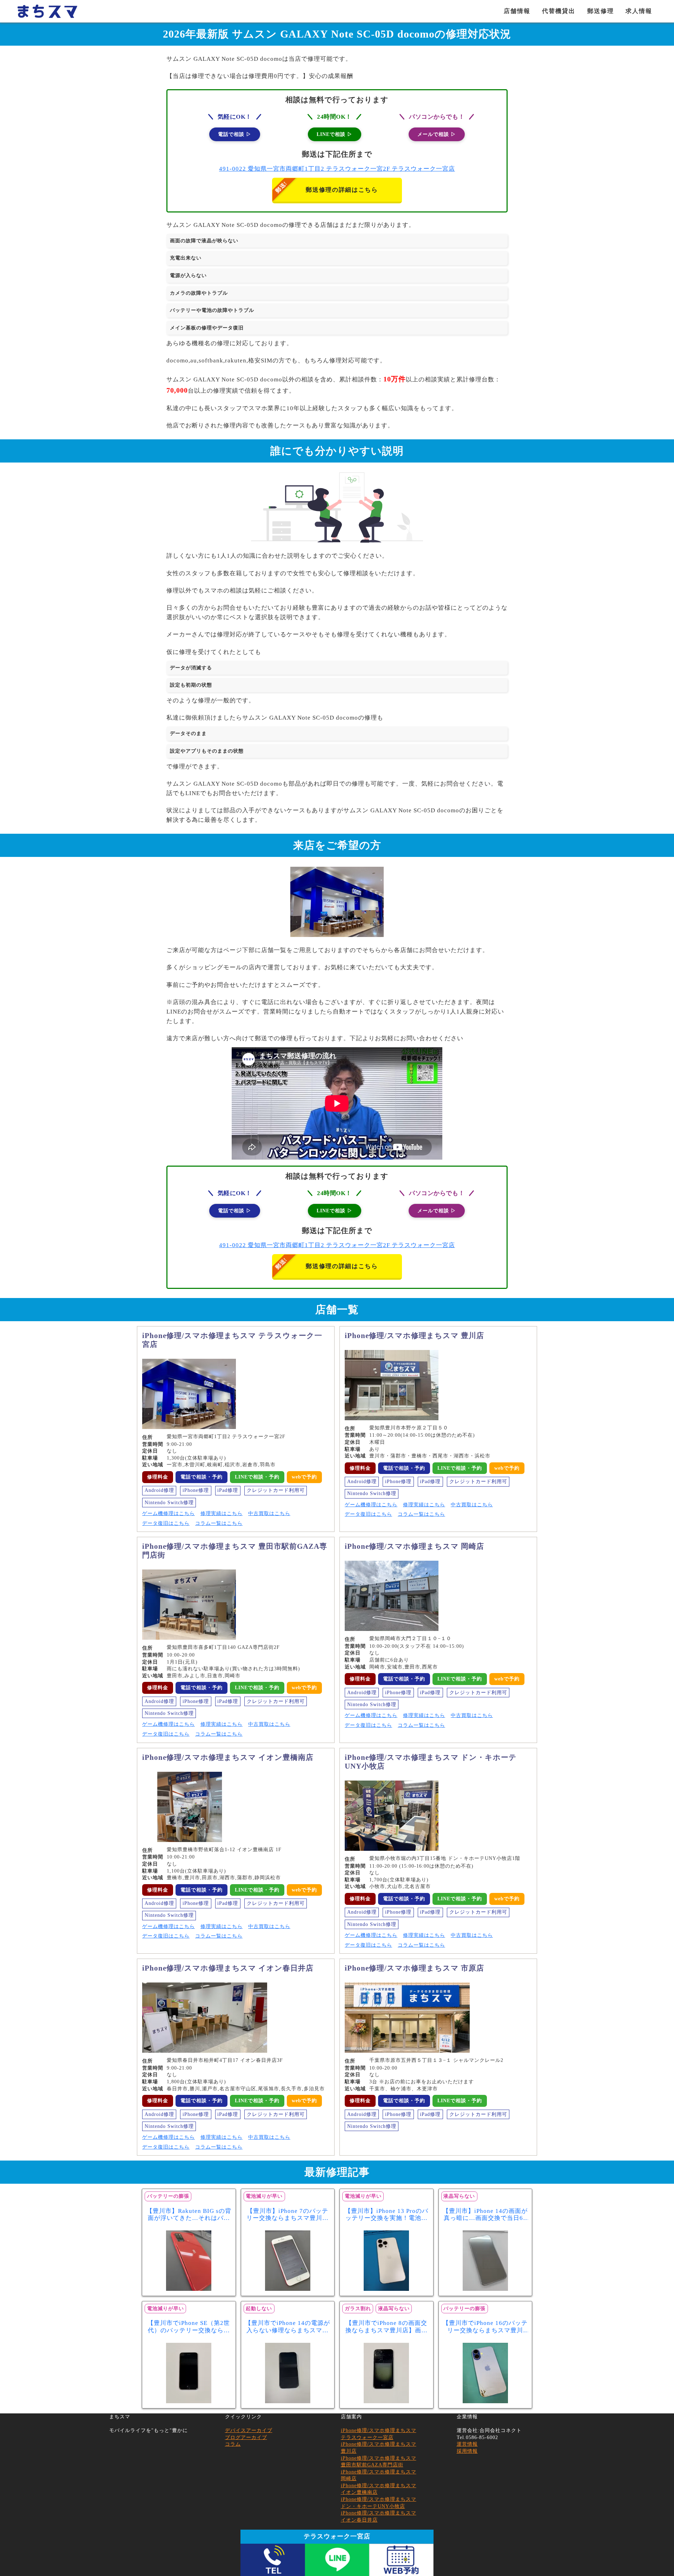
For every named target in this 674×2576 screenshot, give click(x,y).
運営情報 (467, 2444)
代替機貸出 (559, 11)
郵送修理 (601, 11)
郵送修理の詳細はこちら (342, 190)
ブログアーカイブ (246, 2437)
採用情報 (467, 2451)
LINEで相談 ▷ (335, 134)
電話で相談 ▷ (235, 134)
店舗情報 (517, 11)
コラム (233, 2444)
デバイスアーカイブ (249, 2430)
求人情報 (639, 11)
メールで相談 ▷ (437, 134)
